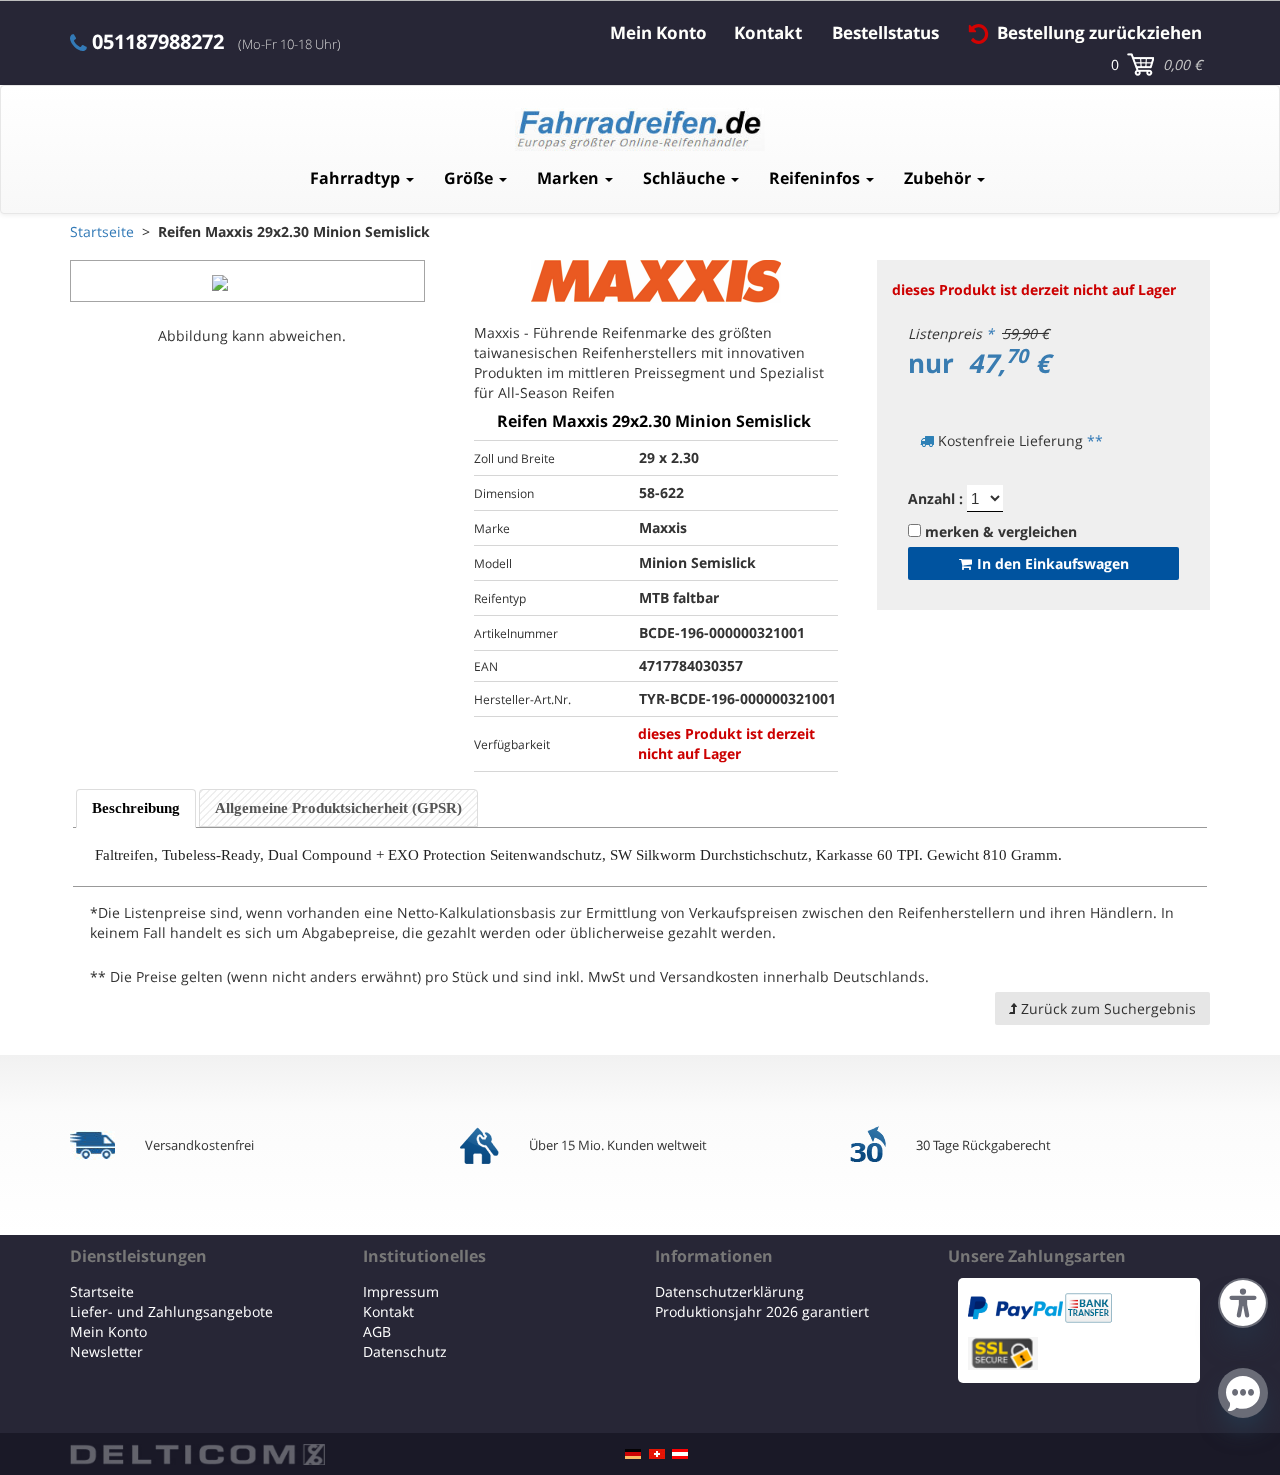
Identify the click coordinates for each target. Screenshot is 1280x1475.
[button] (1243, 1300)
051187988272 (158, 42)
